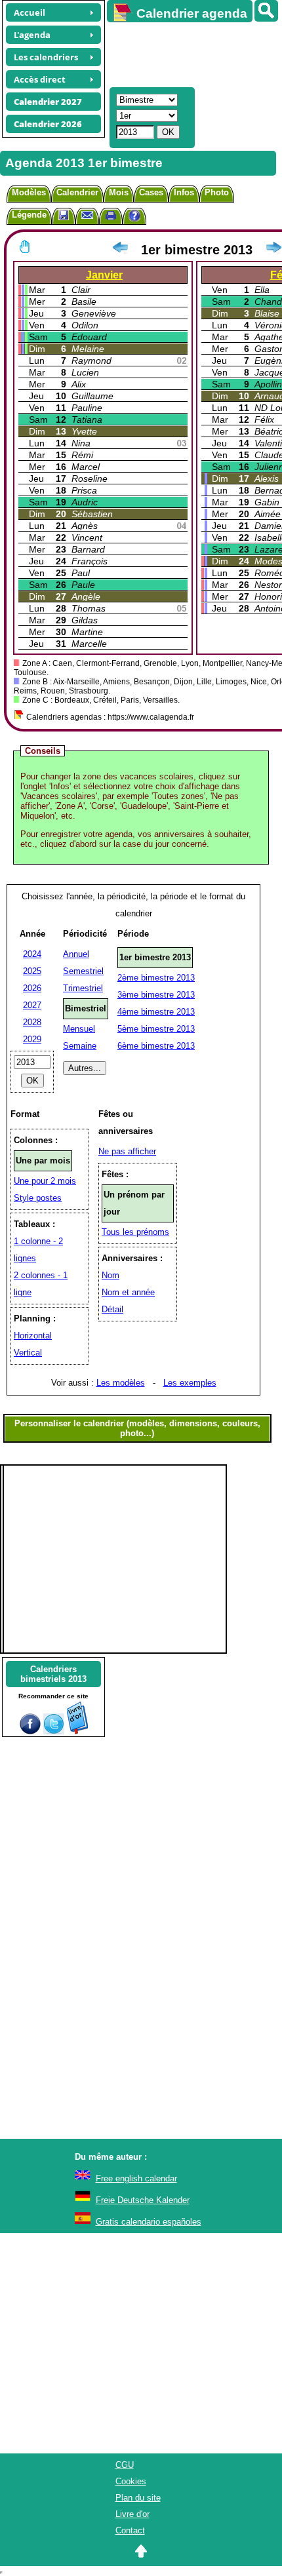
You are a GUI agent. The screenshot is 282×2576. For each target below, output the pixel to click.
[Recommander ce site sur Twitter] (54, 1731)
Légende (29, 215)
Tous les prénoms (135, 1232)
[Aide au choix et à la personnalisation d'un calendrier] (134, 217)
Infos (184, 192)
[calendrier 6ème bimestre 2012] (120, 250)
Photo (217, 192)
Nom (111, 1275)
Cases (151, 192)
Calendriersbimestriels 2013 (53, 1674)
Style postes (38, 1198)
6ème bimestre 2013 (156, 1046)
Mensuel (79, 1029)
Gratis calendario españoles (149, 2222)
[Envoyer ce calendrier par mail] (87, 215)
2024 (32, 954)
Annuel (76, 954)
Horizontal (33, 1336)
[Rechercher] (266, 11)
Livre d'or (132, 2514)
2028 (32, 1022)
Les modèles (121, 1383)
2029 (32, 1039)
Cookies (131, 2481)
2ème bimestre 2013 (156, 978)
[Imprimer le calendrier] (111, 217)
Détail (112, 1309)
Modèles (29, 192)
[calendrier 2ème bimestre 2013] (273, 250)
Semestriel (83, 971)
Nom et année (128, 1292)
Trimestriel (83, 988)
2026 (32, 988)
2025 (32, 971)
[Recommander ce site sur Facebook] (30, 1731)
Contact (130, 2530)
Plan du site (138, 2498)
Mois (119, 192)
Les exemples (190, 1383)
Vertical (28, 1353)
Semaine (80, 1046)
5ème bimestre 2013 (156, 1029)
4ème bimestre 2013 (156, 1012)
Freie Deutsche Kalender (143, 2200)
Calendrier (77, 192)
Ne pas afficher (127, 1151)
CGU (125, 2465)
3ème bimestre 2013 (156, 995)
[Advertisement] (188, 53)
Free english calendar (136, 2178)
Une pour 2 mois (45, 1181)
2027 (32, 1005)
